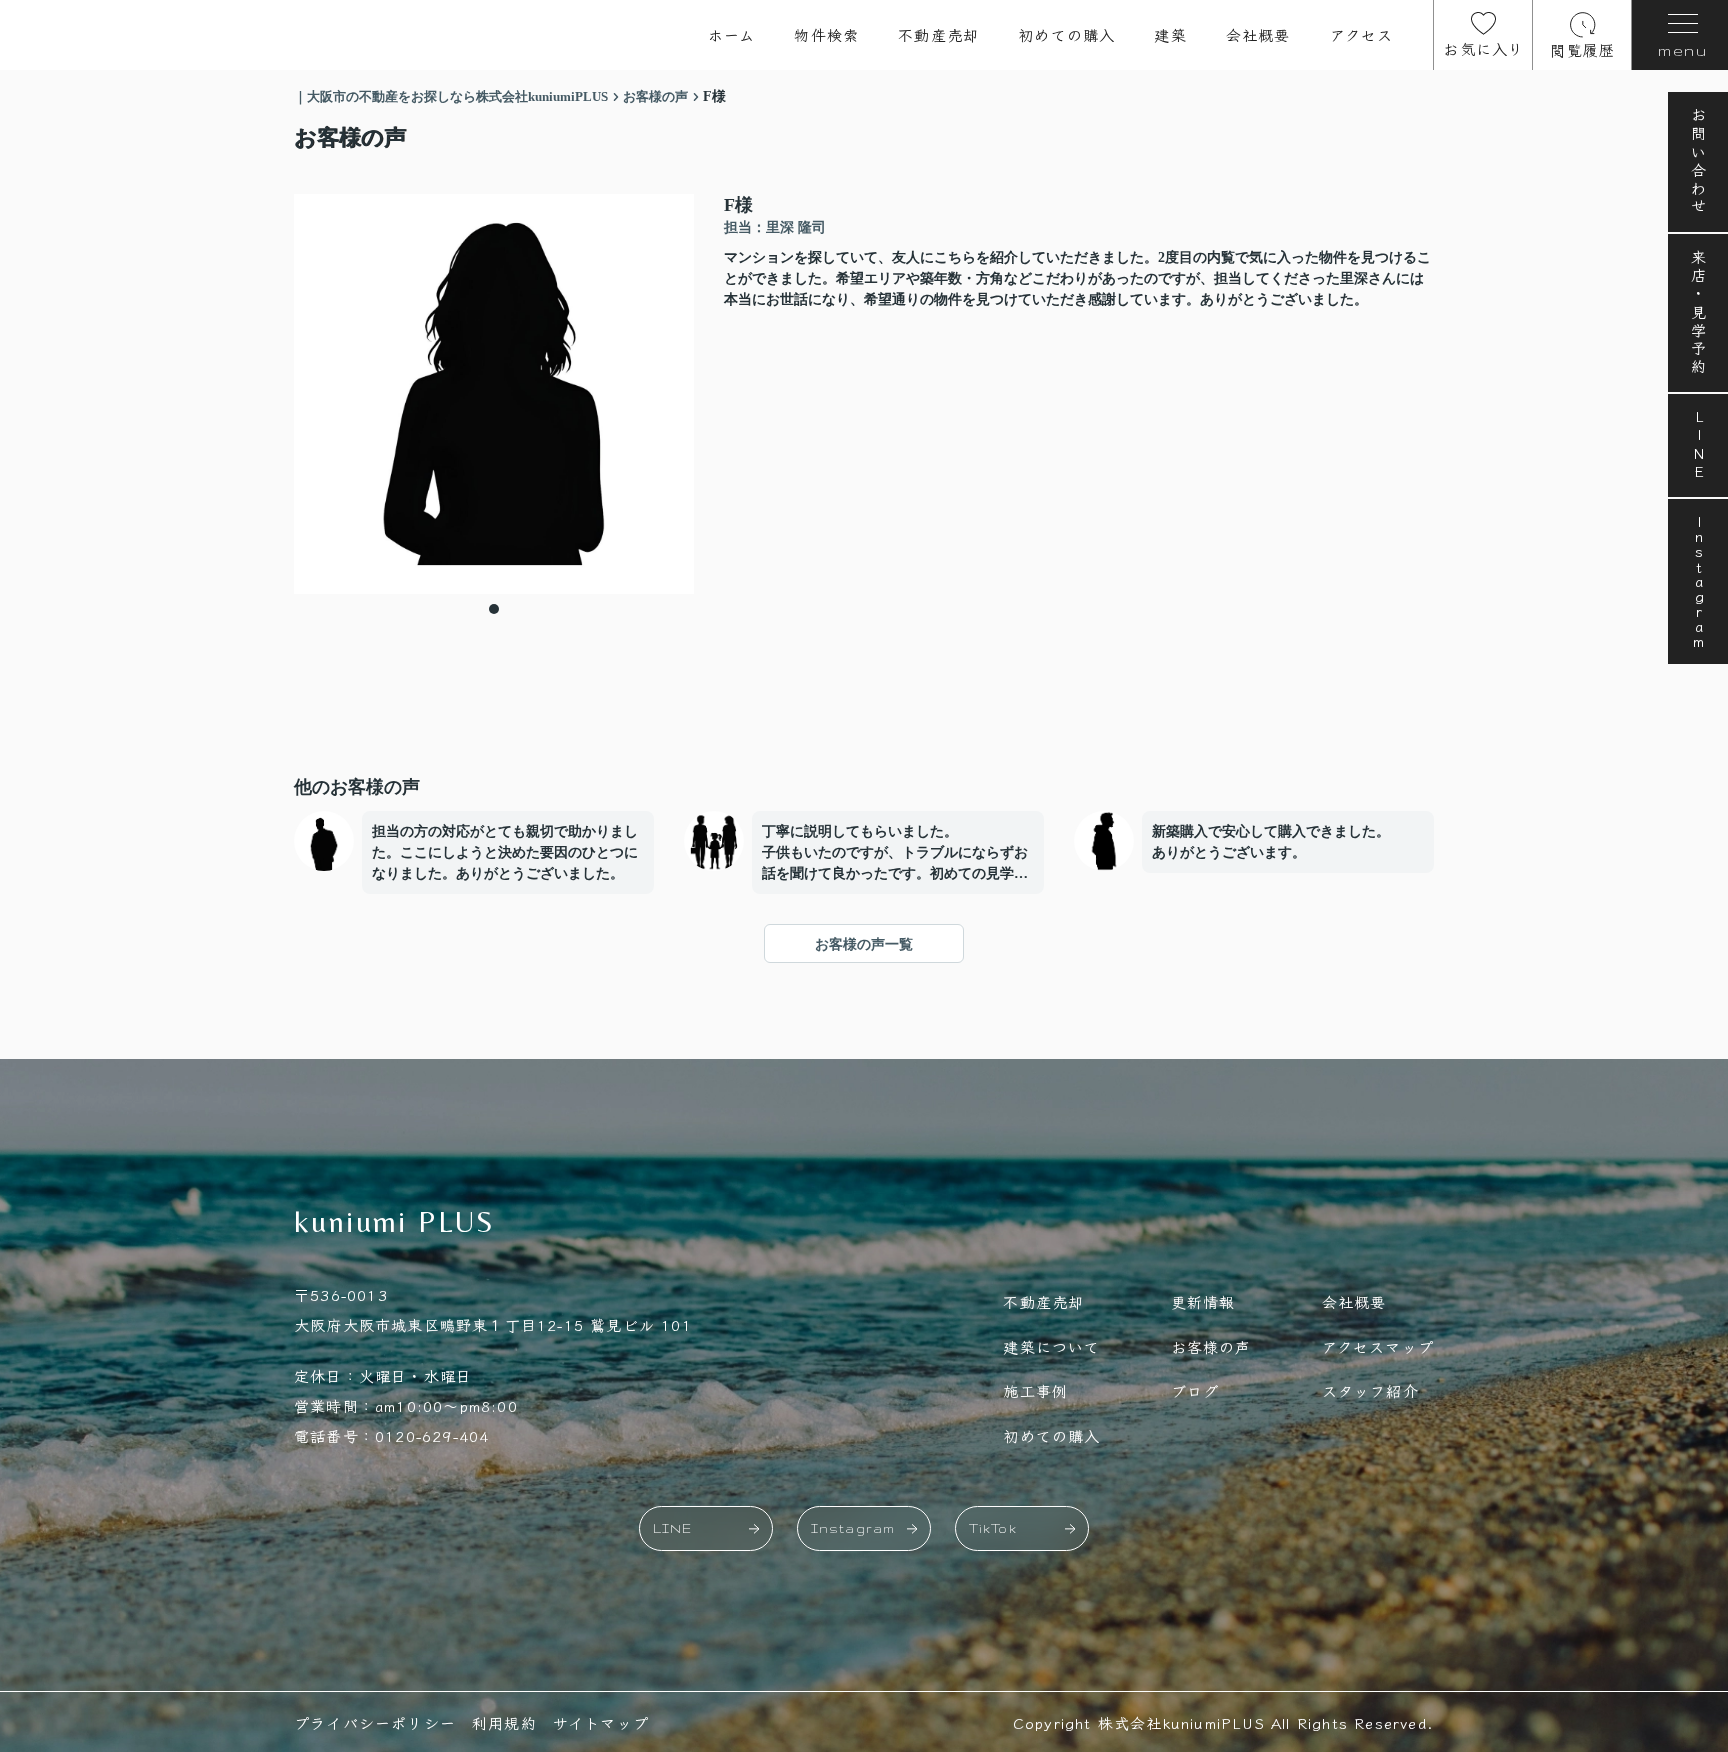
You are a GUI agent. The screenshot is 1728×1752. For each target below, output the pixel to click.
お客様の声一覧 (864, 944)
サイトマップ (601, 1722)
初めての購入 (1066, 34)
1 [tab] (494, 609)
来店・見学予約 (1698, 313)
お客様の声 (1211, 1346)
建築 (1170, 34)
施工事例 (1035, 1390)
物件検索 (826, 34)
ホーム (732, 34)
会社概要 (1258, 34)
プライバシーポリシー (375, 1722)
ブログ (1195, 1390)
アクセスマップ (1378, 1346)
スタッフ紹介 (1370, 1390)
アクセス (1362, 34)
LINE (1698, 445)
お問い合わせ (1698, 162)
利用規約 (504, 1722)
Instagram (1698, 581)
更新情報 (1203, 1301)
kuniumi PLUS (395, 1221)
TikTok (993, 1528)
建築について (1051, 1346)
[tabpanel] (494, 394)
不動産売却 (938, 34)
